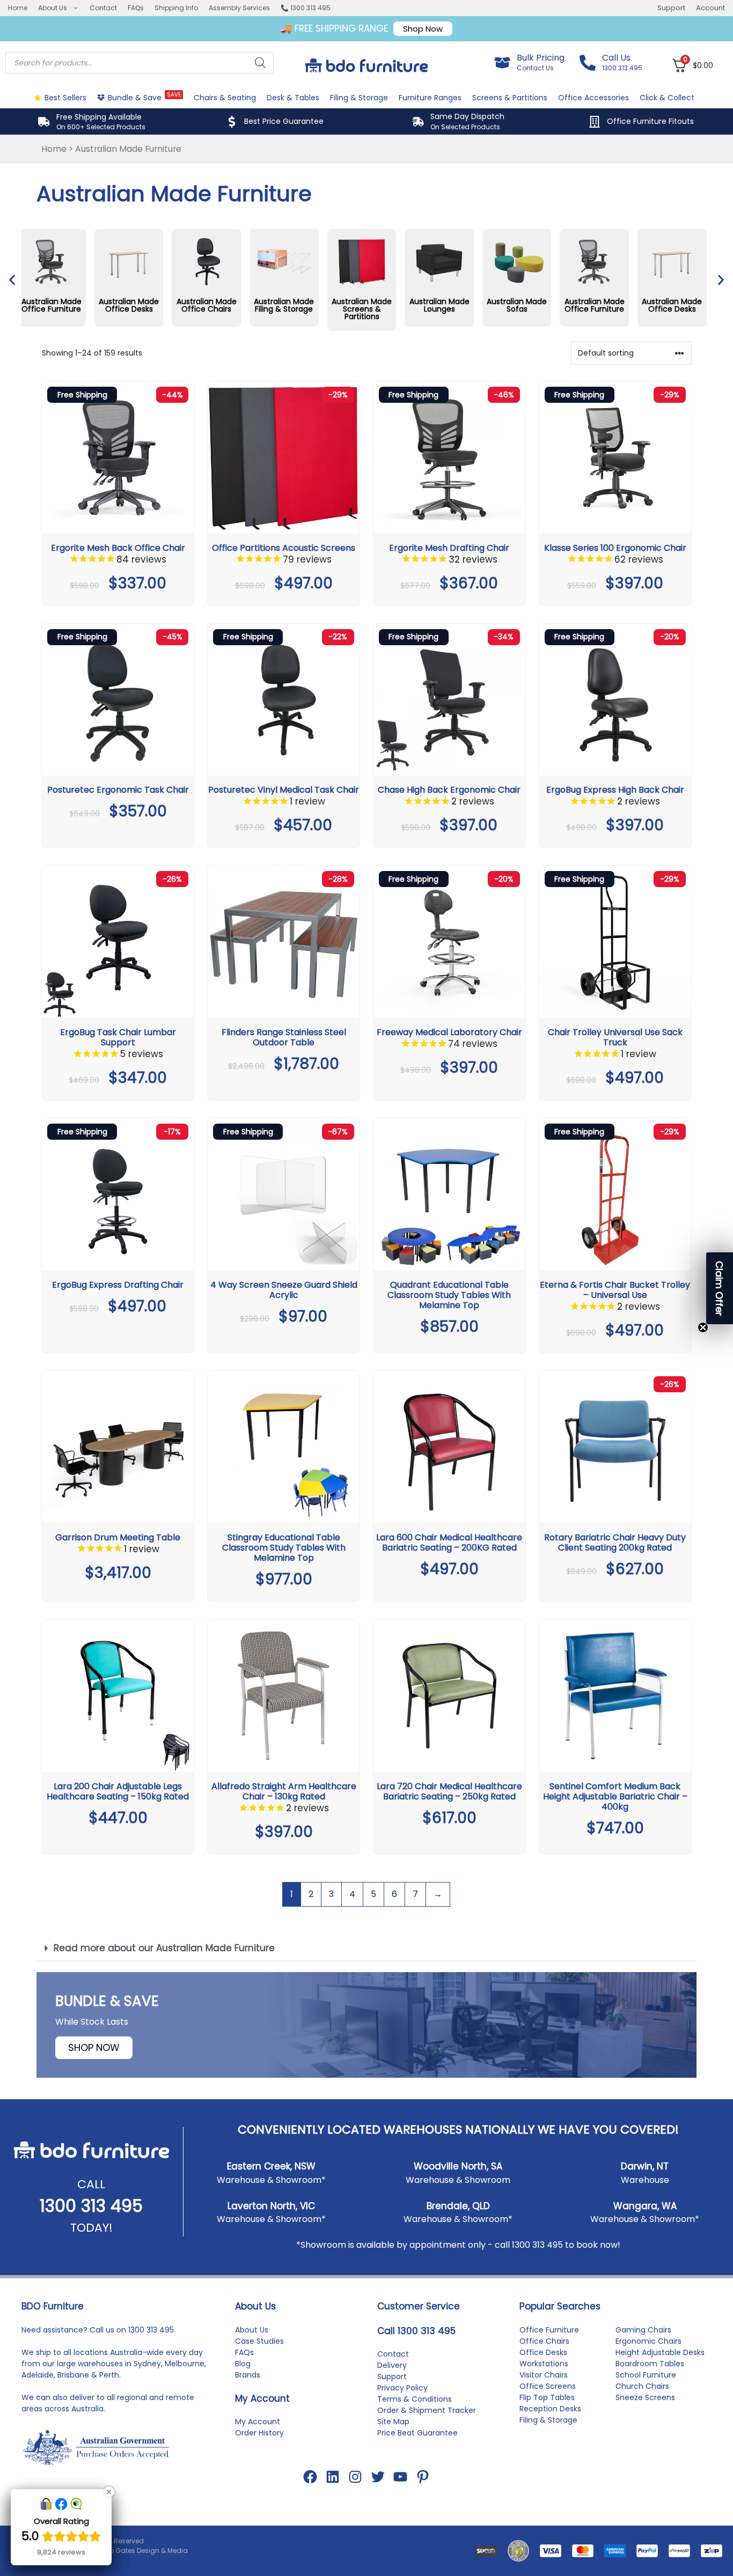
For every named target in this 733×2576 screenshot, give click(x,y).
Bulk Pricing (541, 58)
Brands (248, 2375)
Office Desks (543, 2352)
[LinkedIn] (333, 2477)
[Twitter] (378, 2477)
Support (671, 8)
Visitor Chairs (544, 2375)
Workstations (544, 2364)
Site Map (393, 2422)
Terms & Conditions (415, 2399)
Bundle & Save (144, 97)
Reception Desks (550, 2409)
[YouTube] (400, 2477)
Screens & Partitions (510, 98)
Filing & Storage (359, 98)
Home (18, 8)
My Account (258, 2422)
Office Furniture (549, 2330)
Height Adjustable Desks (660, 2352)
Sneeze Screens (645, 2397)
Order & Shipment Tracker (427, 2410)
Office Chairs (544, 2341)
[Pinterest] (423, 2477)
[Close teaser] (703, 1327)
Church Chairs (642, 2386)
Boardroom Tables (650, 2364)
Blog (243, 2364)
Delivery (392, 2365)
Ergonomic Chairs (648, 2341)
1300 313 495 (91, 2206)
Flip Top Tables (547, 2397)
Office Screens (548, 2386)
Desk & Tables (293, 98)
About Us (53, 8)
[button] (12, 280)
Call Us (616, 58)
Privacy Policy (402, 2388)
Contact (103, 8)
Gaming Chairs (643, 2330)
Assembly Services (239, 8)
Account (710, 8)
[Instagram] (355, 2477)
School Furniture (646, 2375)
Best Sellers (65, 98)
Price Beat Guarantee (417, 2433)
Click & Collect (667, 98)
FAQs (136, 8)
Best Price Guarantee (284, 121)
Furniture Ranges (430, 98)
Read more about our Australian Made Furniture (164, 1948)
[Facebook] (310, 2477)
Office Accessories (593, 98)
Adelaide (38, 2375)
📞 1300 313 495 (306, 8)
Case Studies (259, 2341)
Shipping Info (176, 8)
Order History (259, 2433)
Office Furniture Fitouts (650, 121)
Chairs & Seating (225, 98)
